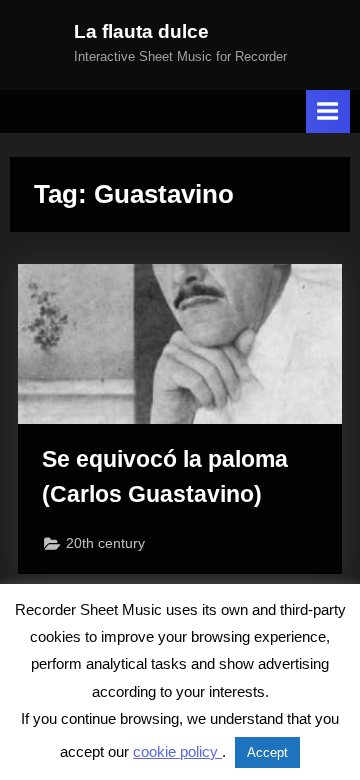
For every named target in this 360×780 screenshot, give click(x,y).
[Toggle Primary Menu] (328, 111)
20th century (105, 543)
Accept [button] (267, 752)
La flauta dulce (141, 31)
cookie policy (177, 751)
